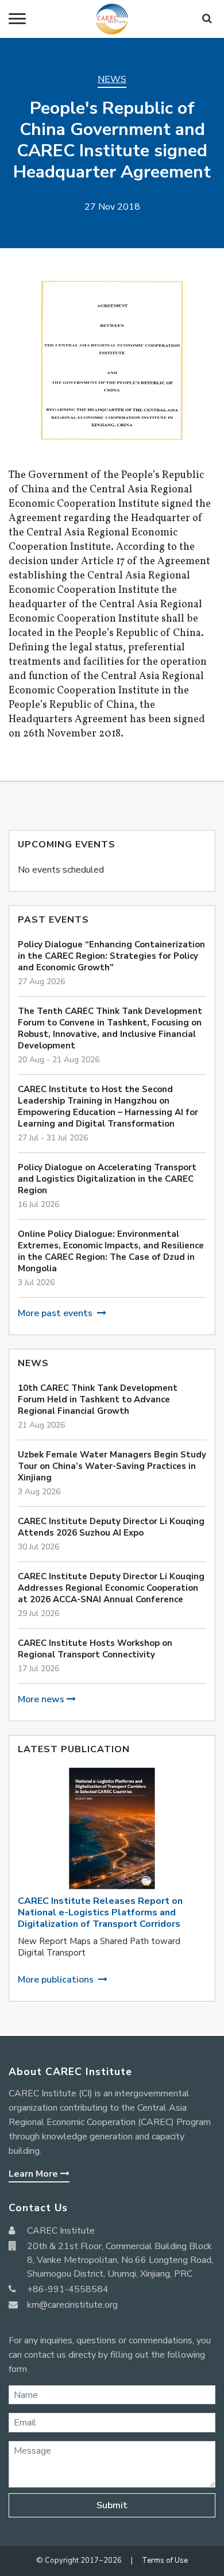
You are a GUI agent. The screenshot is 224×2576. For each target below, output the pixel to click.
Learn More (34, 2174)
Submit (112, 2505)
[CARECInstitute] (112, 19)
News (112, 79)
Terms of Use (165, 2560)
